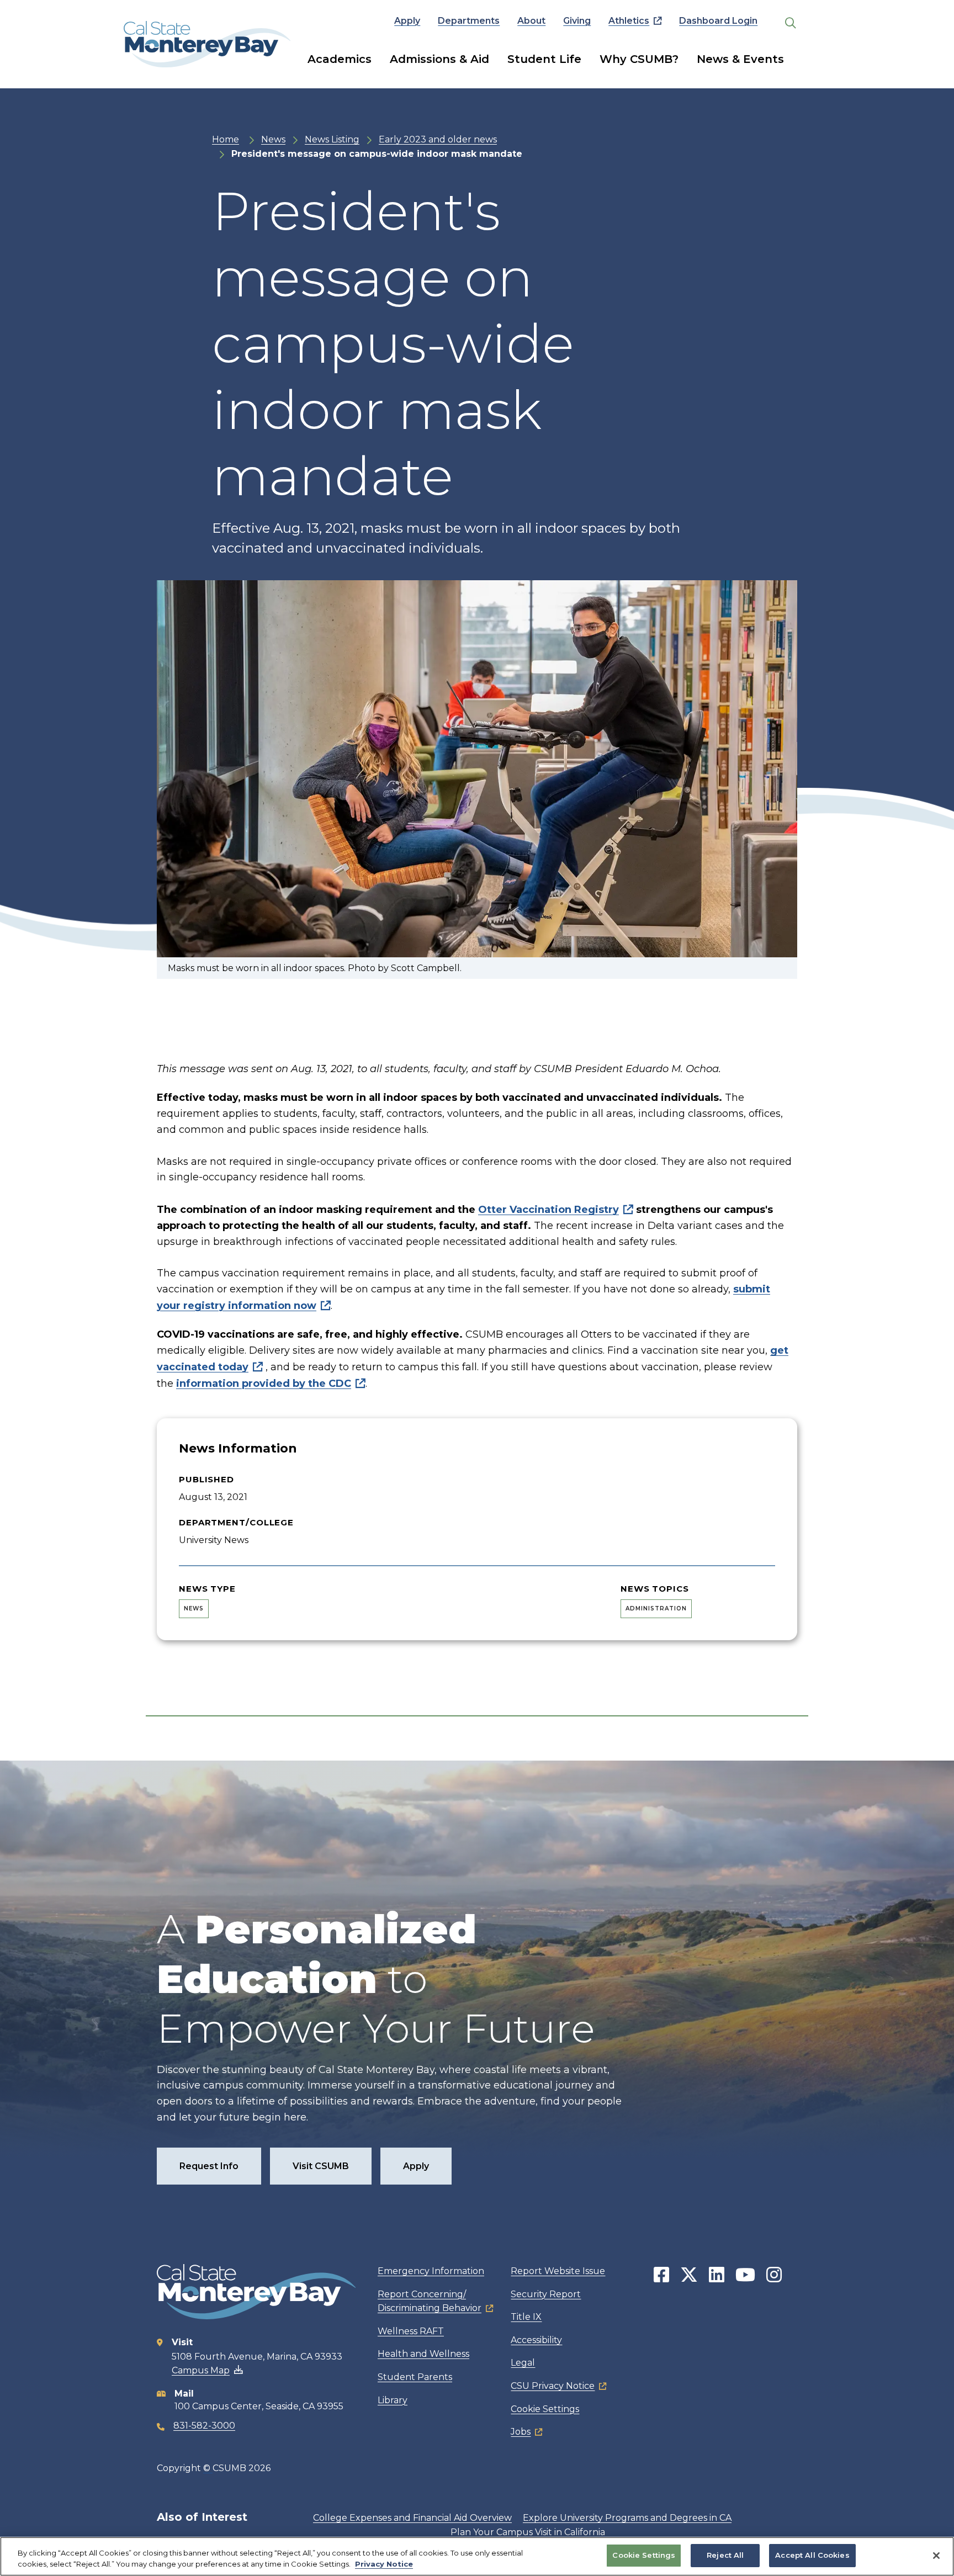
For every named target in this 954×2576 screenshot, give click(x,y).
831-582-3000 (204, 2426)
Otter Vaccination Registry (548, 1210)
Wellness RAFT (411, 2331)
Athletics (629, 21)
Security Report (546, 2294)
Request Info (209, 2166)
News (273, 139)
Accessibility (536, 2340)
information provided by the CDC (264, 1384)
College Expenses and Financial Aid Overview (412, 2518)
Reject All (725, 2555)
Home (226, 139)
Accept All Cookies (812, 2555)
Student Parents (415, 2377)
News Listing (332, 139)
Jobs (521, 2432)
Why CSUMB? (639, 59)
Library (393, 2400)
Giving (577, 21)
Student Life (544, 59)
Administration (656, 1608)
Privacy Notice (384, 2564)
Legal (523, 2363)
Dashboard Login (718, 21)
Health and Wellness (423, 2354)
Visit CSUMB (321, 2166)
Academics (340, 59)
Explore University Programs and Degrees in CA (627, 2518)
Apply (407, 21)
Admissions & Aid (439, 59)
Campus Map (201, 2370)
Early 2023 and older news (438, 139)
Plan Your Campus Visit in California (528, 2532)
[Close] (936, 2556)
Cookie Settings (545, 2409)
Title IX (526, 2317)
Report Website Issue (558, 2271)
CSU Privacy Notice (553, 2386)
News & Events (740, 59)
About (531, 21)
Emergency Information (431, 2271)
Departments (469, 21)
